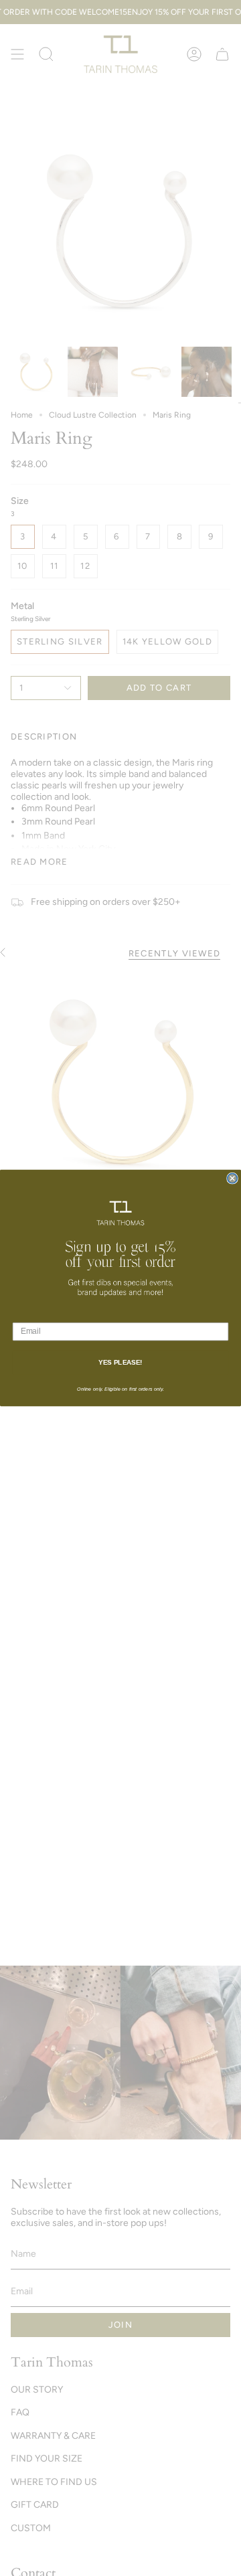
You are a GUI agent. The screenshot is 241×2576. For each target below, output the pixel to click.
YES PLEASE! (120, 1363)
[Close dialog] (232, 1178)
